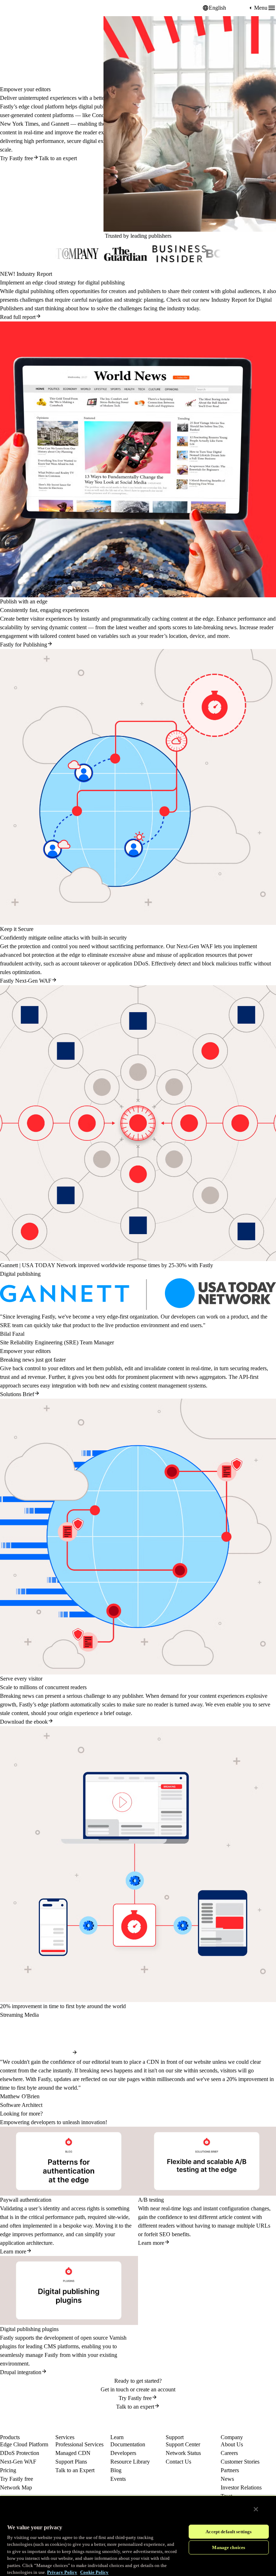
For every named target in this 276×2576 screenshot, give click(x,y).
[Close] (256, 2509)
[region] (138, 2536)
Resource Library (130, 2462)
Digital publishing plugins (29, 2329)
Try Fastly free (17, 158)
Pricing (8, 2470)
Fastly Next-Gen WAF (26, 981)
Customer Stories (240, 2462)
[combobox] (228, 8)
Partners (230, 2470)
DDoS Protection (20, 2453)
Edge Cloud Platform (24, 2444)
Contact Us (178, 2462)
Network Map (16, 2487)
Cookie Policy (94, 2572)
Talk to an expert (58, 158)
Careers (229, 2453)
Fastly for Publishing (24, 645)
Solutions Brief (17, 1394)
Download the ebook (24, 1722)
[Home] (18, 8)
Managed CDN (73, 2453)
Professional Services (79, 2444)
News (227, 2479)
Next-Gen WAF (18, 2462)
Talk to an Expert (75, 2470)
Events (118, 2479)
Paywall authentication (26, 2200)
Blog (116, 2470)
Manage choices (229, 2547)
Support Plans (71, 2462)
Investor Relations (241, 2487)
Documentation (128, 2444)
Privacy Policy (62, 2572)
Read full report (18, 317)
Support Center (183, 2444)
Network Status (183, 2453)
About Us (232, 2444)
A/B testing (151, 2200)
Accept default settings (229, 2532)
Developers (123, 2453)
